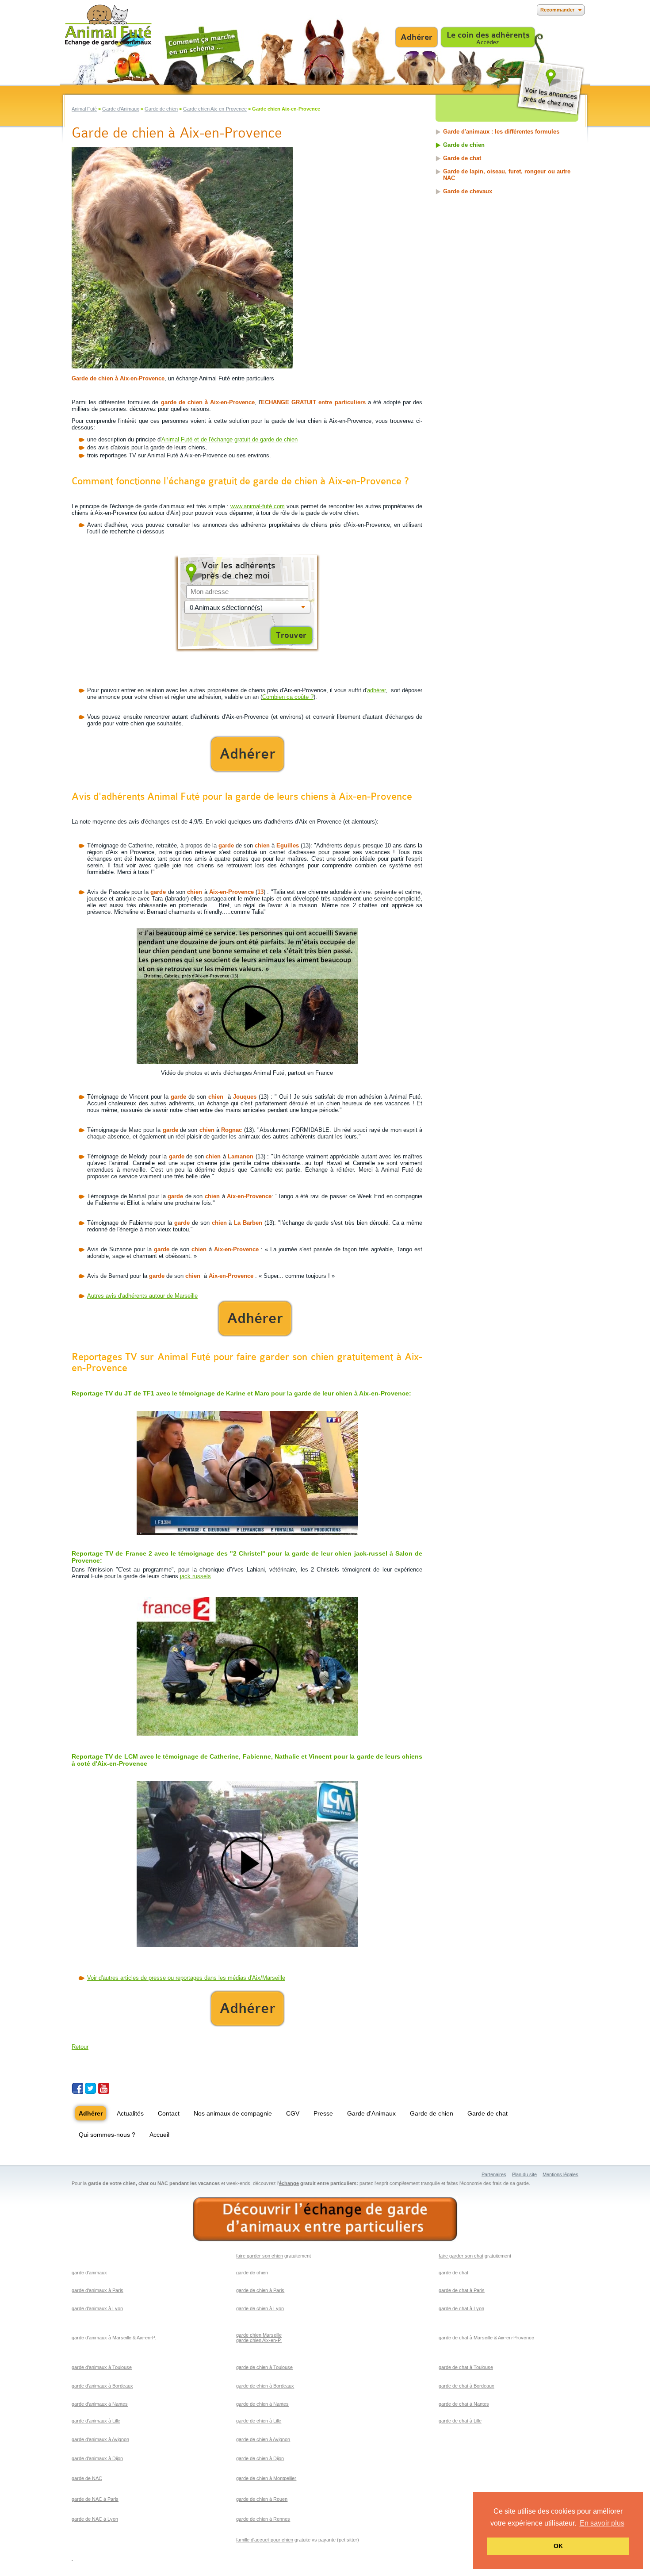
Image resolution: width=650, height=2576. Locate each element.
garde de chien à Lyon (260, 2308)
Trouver (291, 635)
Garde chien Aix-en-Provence (215, 109)
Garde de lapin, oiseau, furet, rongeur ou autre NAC (507, 175)
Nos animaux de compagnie (233, 2113)
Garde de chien (161, 109)
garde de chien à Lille (259, 2421)
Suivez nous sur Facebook (77, 2088)
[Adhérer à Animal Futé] (247, 754)
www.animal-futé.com (258, 506)
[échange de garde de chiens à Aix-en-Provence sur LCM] (247, 1864)
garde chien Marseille (259, 2335)
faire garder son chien (260, 2256)
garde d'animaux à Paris (97, 2290)
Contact (169, 2113)
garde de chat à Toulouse (466, 2367)
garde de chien (252, 2273)
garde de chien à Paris (260, 2290)
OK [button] (558, 2546)
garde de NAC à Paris (95, 2499)
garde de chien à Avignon (263, 2439)
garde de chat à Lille (460, 2421)
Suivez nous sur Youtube (104, 2088)
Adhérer (417, 37)
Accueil (159, 2135)
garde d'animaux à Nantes (100, 2404)
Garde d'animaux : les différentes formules (501, 132)
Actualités (130, 2113)
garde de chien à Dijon (260, 2458)
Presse (323, 2113)
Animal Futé (84, 109)
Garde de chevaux (468, 191)
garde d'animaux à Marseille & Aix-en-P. (114, 2338)
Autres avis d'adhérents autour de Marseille (142, 1296)
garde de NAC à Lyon (95, 2519)
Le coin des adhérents (488, 35)
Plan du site (524, 2174)
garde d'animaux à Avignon (100, 2439)
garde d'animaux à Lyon (97, 2308)
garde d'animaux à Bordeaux (102, 2386)
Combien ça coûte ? (288, 697)
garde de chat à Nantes (464, 2404)
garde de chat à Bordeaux (466, 2386)
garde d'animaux (89, 2273)
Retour (80, 2047)
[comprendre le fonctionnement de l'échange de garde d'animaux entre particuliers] (325, 2219)
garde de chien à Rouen (262, 2499)
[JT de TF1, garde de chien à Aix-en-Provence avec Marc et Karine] (247, 1473)
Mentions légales (560, 2174)
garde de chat (453, 2273)
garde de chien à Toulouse (264, 2367)
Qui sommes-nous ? (107, 2135)
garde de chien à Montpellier (266, 2478)
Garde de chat (462, 158)
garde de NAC (87, 2478)
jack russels (195, 1576)
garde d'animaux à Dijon (97, 2458)
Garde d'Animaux (121, 109)
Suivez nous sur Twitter (90, 2088)
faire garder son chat (461, 2256)
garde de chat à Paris (462, 2290)
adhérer (376, 690)
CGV (293, 2113)
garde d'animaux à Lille (96, 2421)
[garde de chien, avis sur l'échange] (247, 996)
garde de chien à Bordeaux (265, 2386)
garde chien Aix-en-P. (259, 2340)
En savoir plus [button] (602, 2523)
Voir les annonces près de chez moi (550, 88)
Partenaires (494, 2174)
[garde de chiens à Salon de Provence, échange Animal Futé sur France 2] (247, 1666)
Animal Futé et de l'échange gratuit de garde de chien (229, 439)
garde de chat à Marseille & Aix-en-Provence (486, 2338)
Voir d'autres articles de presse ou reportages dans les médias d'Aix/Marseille (186, 1978)
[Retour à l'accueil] (108, 25)
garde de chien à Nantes (262, 2404)
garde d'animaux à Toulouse (102, 2367)
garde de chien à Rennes (263, 2519)
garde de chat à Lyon (461, 2308)
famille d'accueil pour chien (265, 2540)
